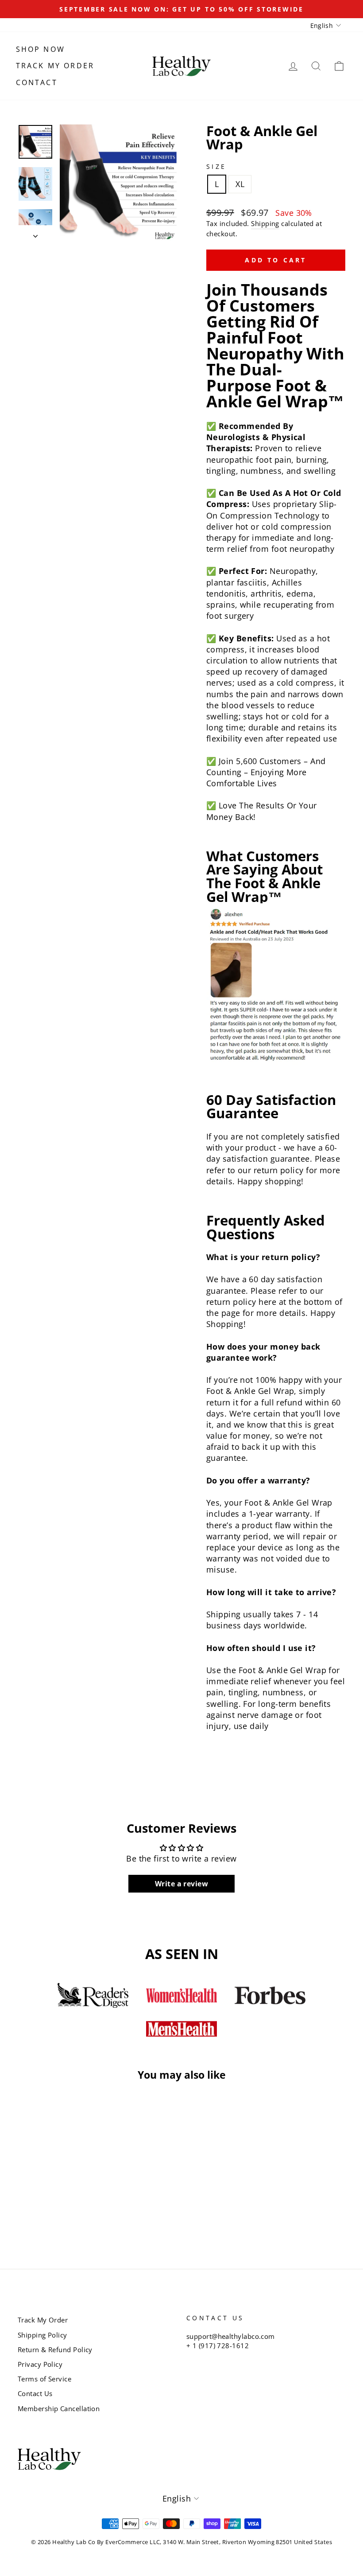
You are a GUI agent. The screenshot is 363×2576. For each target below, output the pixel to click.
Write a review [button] (181, 1884)
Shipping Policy (42, 2335)
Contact (37, 82)
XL (240, 184)
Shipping (265, 223)
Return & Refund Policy (55, 2350)
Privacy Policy (40, 2364)
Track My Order (55, 66)
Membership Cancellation (59, 2408)
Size (216, 166)
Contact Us (35, 2393)
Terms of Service (44, 2379)
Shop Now (41, 49)
